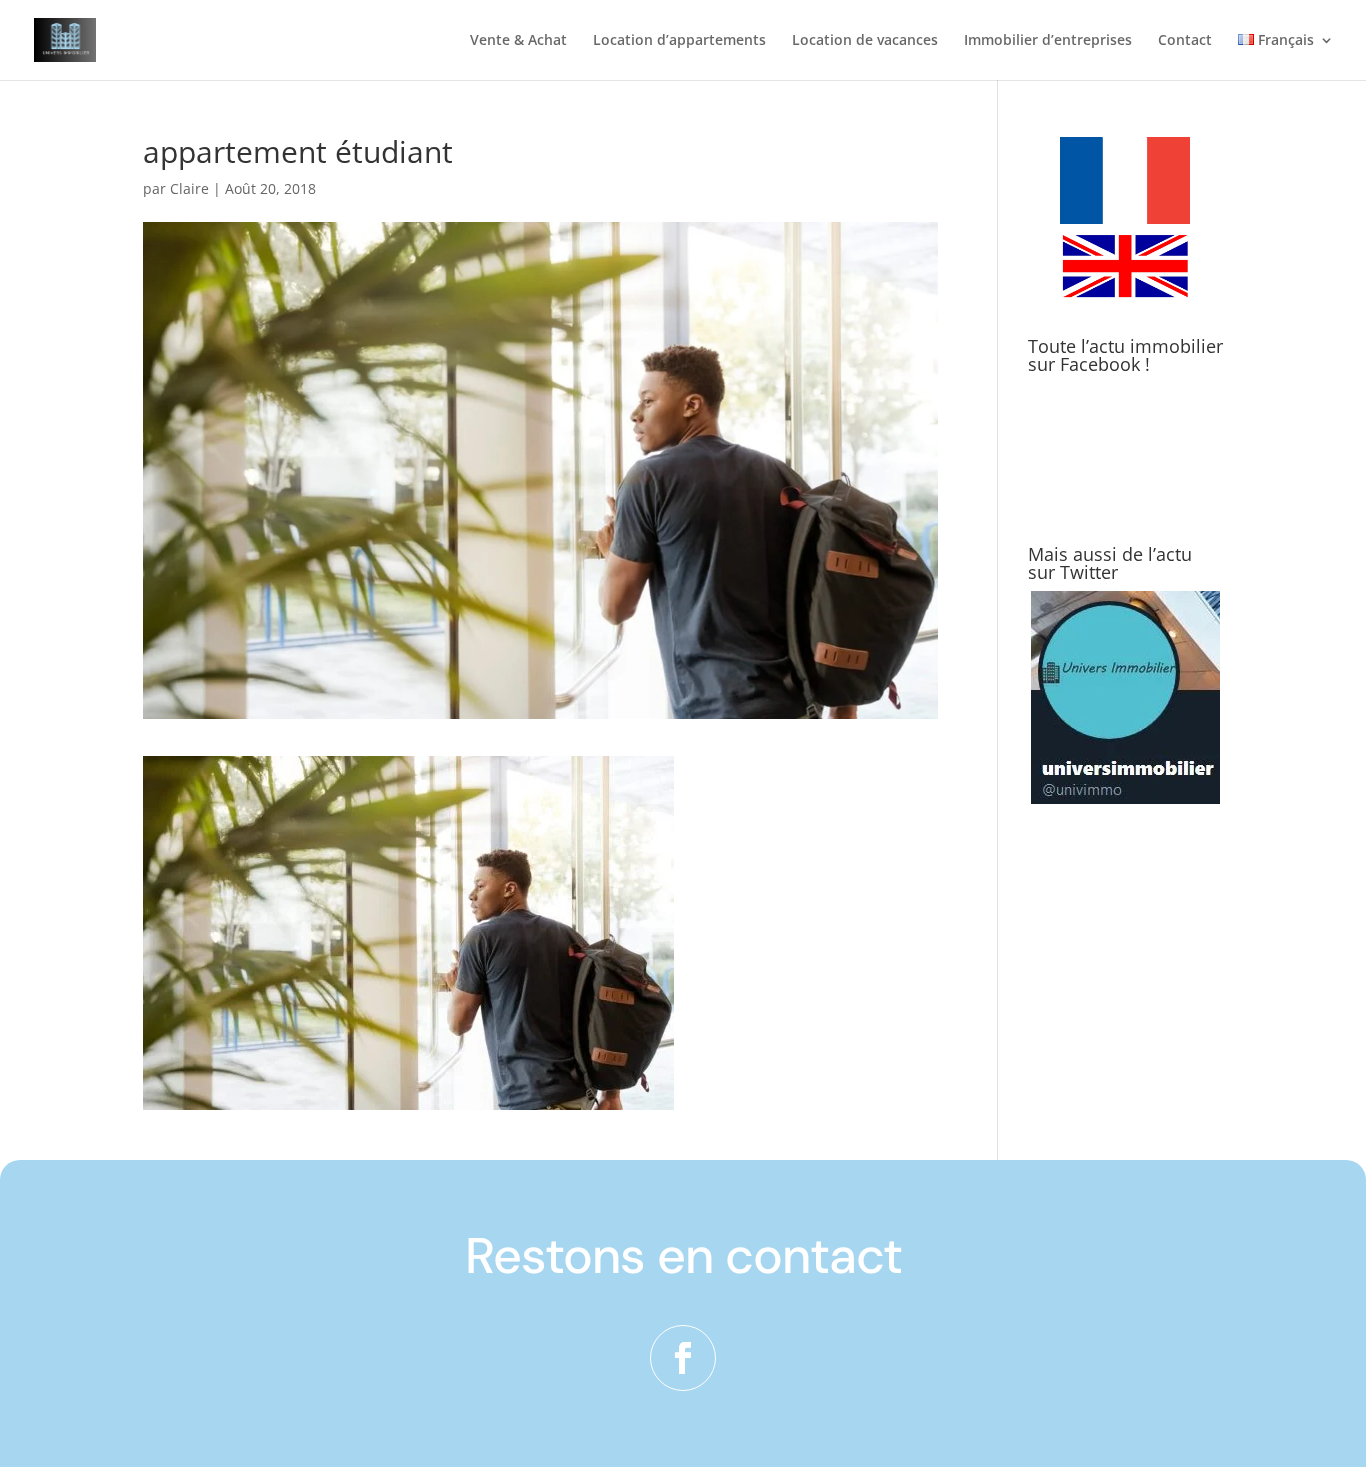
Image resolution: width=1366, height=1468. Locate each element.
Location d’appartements (679, 41)
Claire (189, 188)
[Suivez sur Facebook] (683, 1358)
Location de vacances (865, 41)
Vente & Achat (518, 41)
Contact (1185, 41)
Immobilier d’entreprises (1048, 41)
